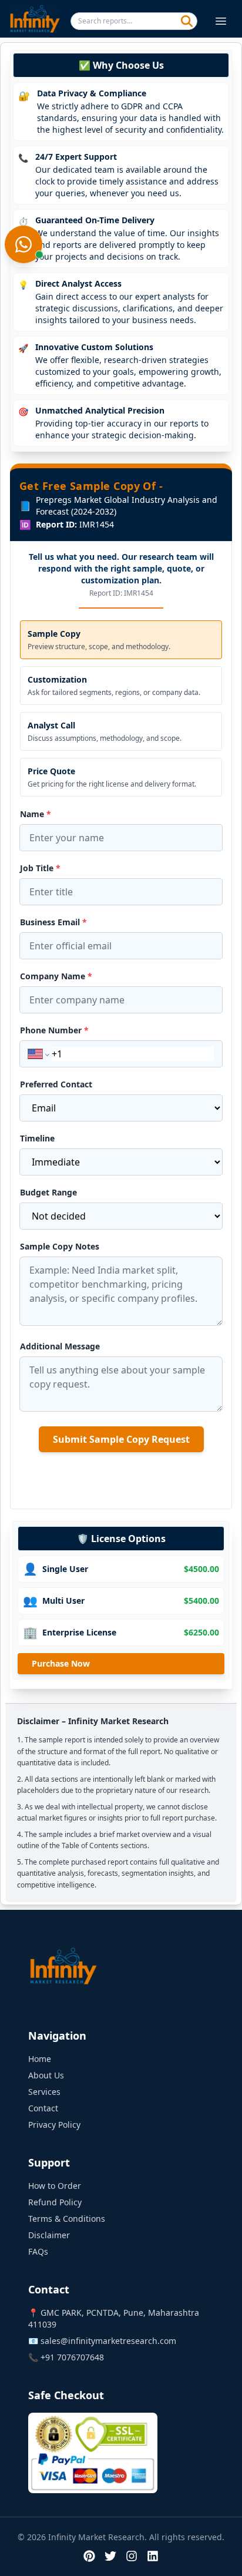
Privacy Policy (54, 2125)
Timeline (37, 1138)
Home (40, 2059)
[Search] (187, 21)
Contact (43, 2108)
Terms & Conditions (67, 2219)
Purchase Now (61, 1663)
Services (44, 2092)
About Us (46, 2075)
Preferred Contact (56, 1084)
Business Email (53, 922)
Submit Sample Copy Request (121, 1439)
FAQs (38, 2251)
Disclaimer (49, 2235)
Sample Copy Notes (60, 1246)
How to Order (55, 2186)
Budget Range (48, 1192)
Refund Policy (55, 2202)
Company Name (56, 976)
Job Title (40, 868)
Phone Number (54, 1030)
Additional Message (60, 1346)
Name (36, 814)
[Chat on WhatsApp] (23, 244)
